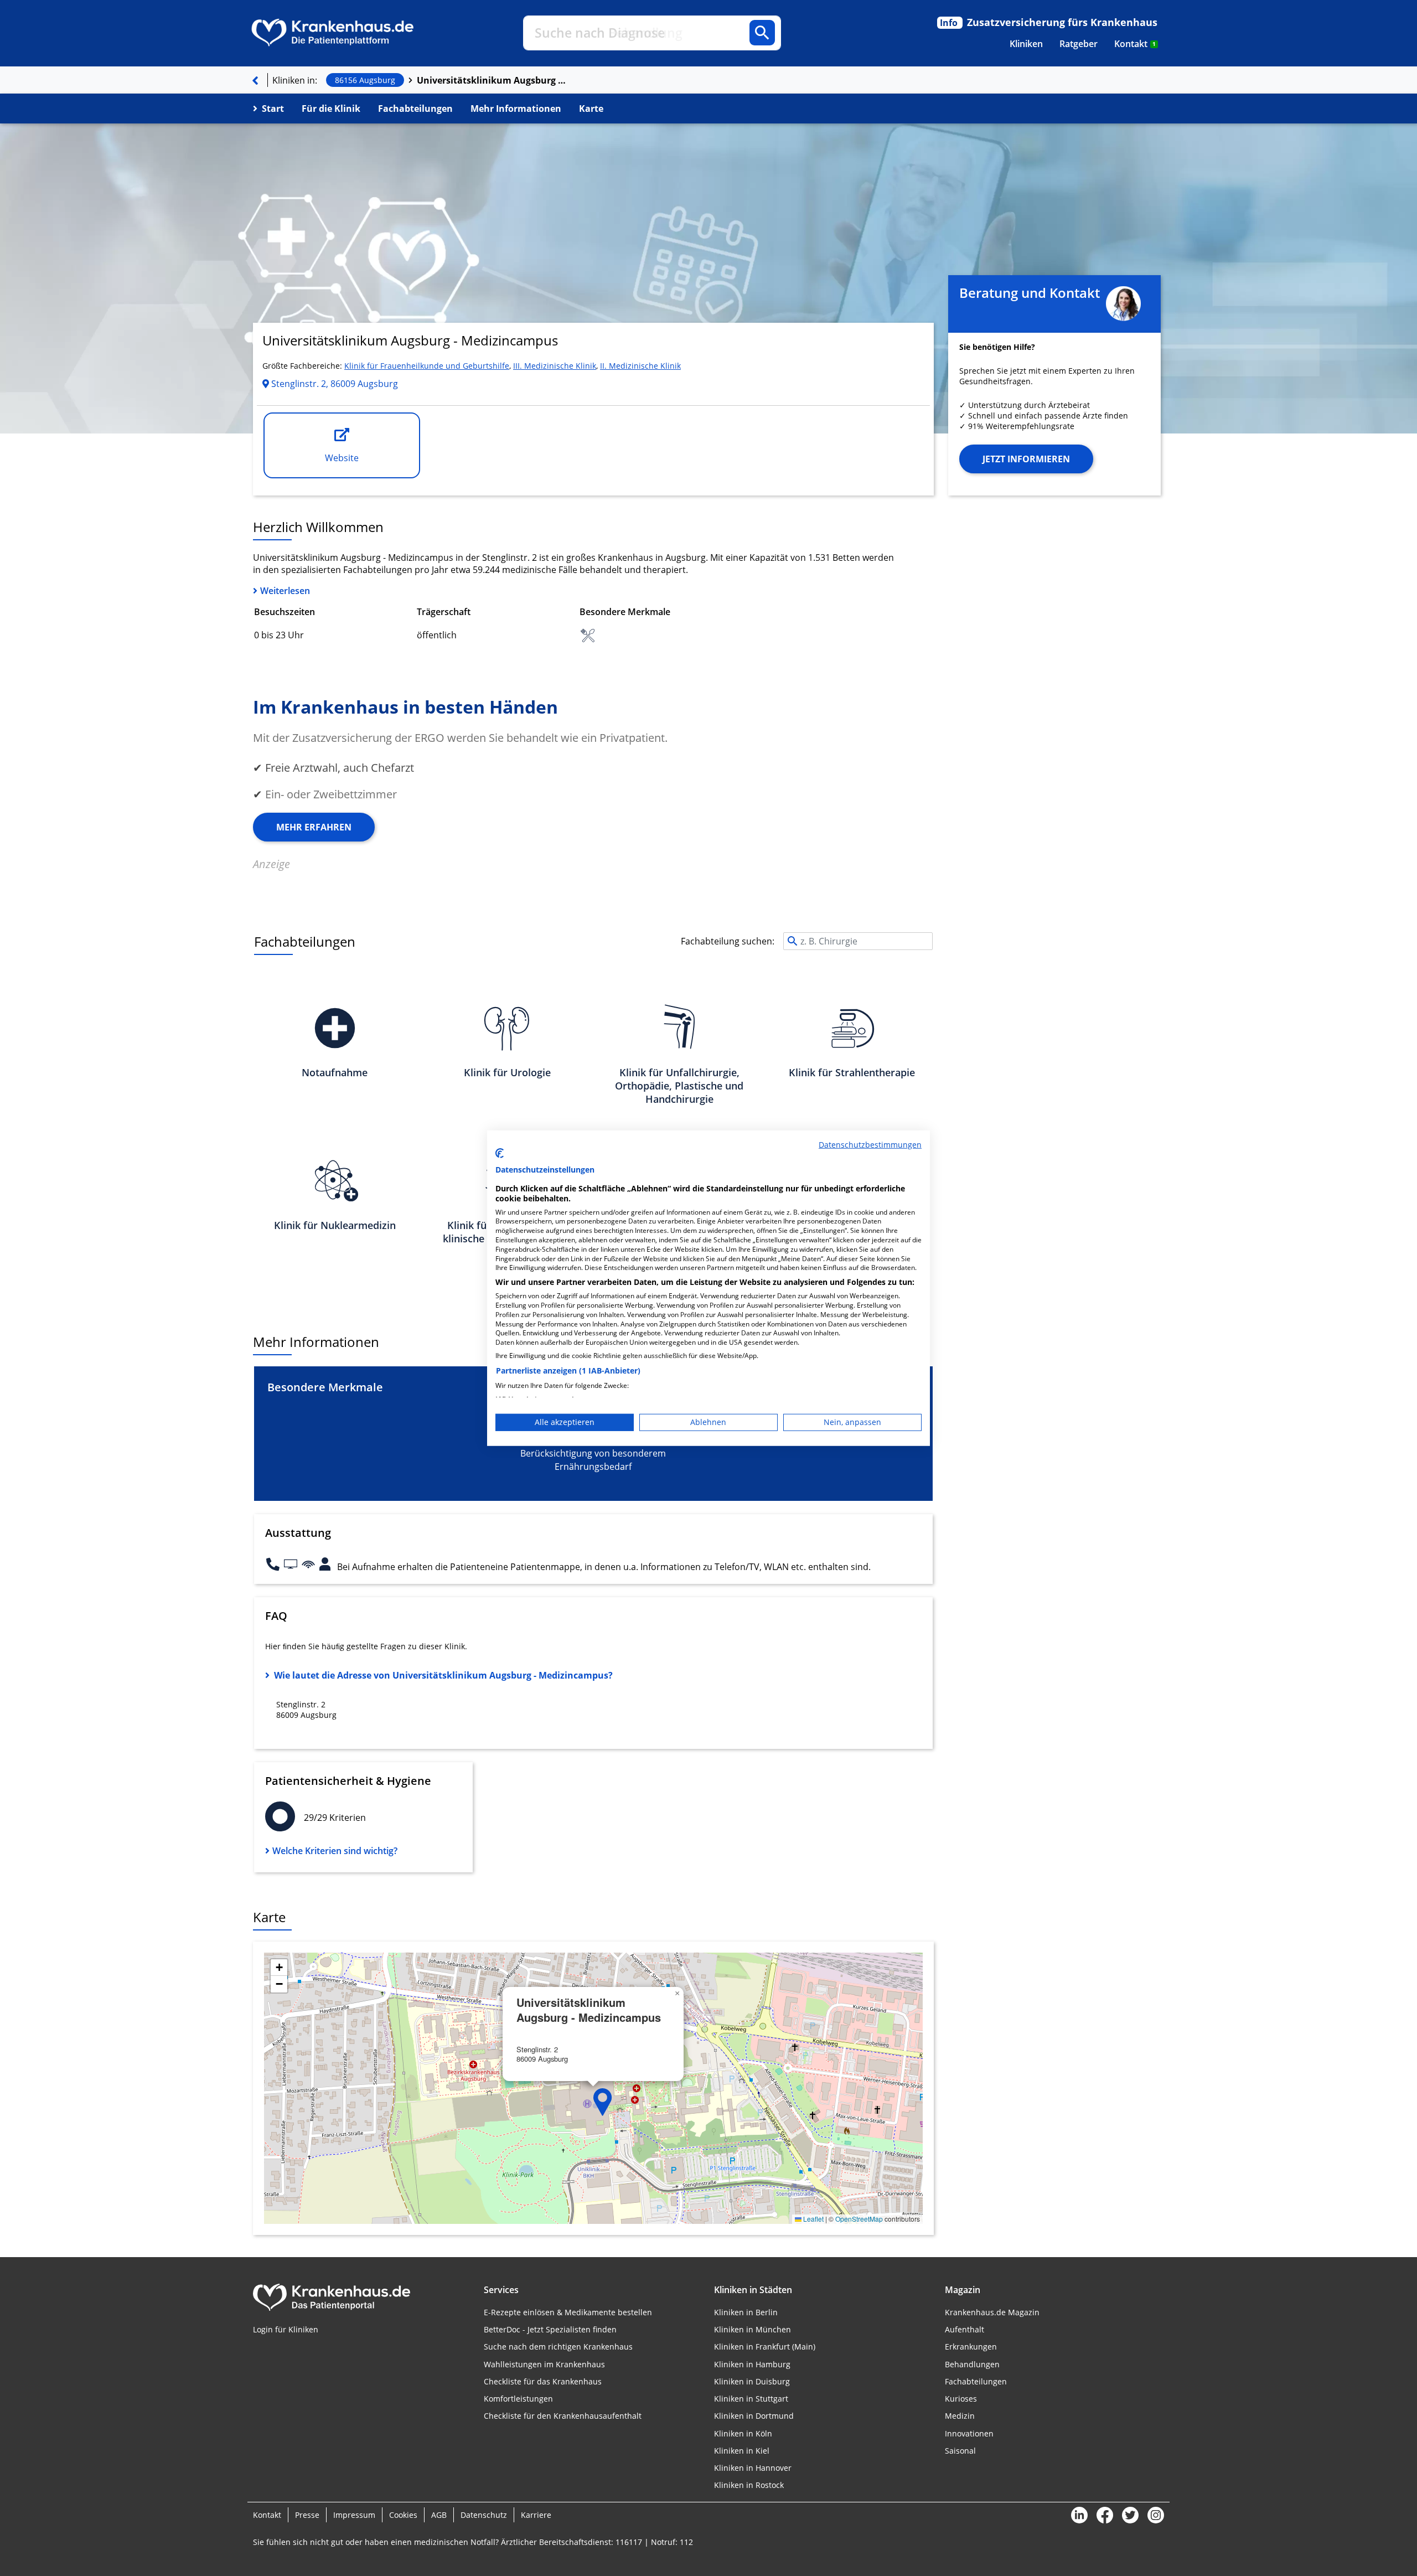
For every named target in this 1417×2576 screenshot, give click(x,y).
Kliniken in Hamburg (752, 2364)
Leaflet (813, 2219)
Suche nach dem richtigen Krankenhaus (558, 2347)
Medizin (960, 2416)
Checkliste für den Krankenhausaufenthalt (563, 2416)
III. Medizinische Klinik (555, 366)
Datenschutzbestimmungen (870, 1144)
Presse (307, 2515)
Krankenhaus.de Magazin (992, 2312)
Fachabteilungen (415, 109)
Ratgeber (1079, 44)
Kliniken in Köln (743, 2433)
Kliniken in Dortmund (754, 2416)
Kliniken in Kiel (742, 2451)
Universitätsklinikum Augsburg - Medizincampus (492, 80)
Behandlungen (972, 2364)
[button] (603, 2102)
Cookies (403, 2515)
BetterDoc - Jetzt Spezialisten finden (550, 2329)
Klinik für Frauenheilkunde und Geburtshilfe (427, 366)
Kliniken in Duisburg (752, 2381)
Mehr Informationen (516, 109)
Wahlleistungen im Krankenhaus (544, 2364)
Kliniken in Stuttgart (751, 2399)
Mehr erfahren (314, 827)
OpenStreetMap (859, 2219)
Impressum (354, 2515)
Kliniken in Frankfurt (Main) (765, 2347)
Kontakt (1135, 44)
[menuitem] (1026, 44)
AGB (439, 2515)
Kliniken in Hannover (753, 2468)
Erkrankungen (971, 2347)
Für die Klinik (331, 109)
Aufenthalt (965, 2329)
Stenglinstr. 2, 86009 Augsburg (333, 384)
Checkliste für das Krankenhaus (543, 2381)
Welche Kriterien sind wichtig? (335, 1851)
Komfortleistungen (518, 2399)
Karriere (536, 2515)
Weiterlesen (285, 591)
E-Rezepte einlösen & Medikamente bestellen (568, 2312)
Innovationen (969, 2433)
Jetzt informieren (1026, 459)
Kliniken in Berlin (746, 2312)
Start (273, 109)
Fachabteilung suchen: (728, 941)
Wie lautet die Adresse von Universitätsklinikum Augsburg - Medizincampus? (443, 1675)
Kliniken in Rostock (749, 2485)
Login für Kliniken (286, 2329)
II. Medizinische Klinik (640, 366)
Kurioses (961, 2399)
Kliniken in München (753, 2329)
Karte (591, 109)
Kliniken (1026, 44)
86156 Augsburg (365, 80)
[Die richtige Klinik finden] (255, 80)
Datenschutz (484, 2515)
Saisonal (960, 2451)
